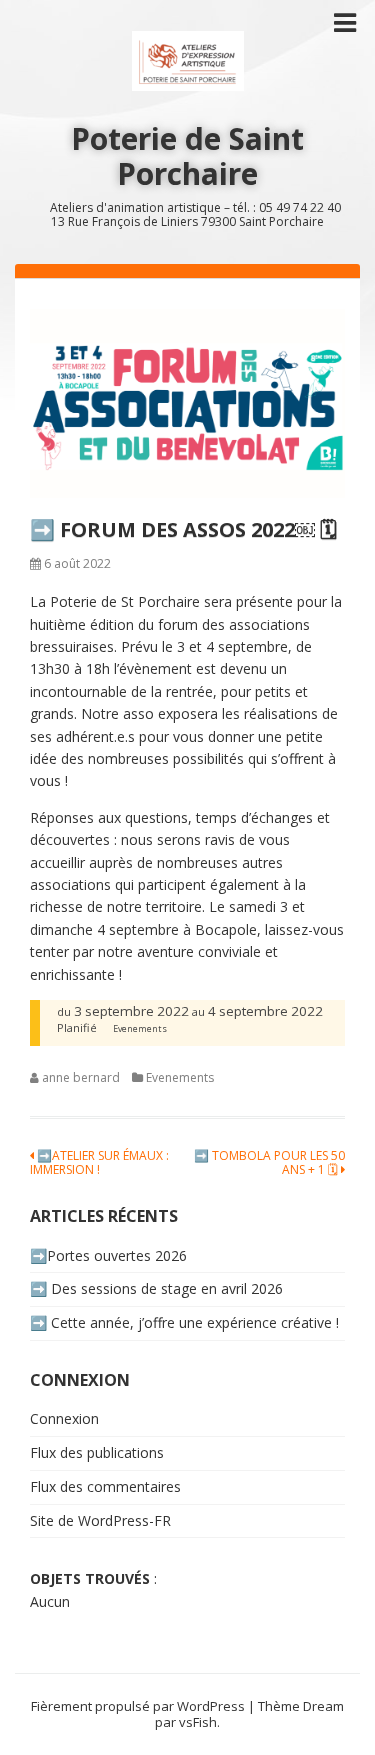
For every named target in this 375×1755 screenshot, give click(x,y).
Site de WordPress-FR (100, 1520)
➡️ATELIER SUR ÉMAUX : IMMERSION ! (99, 1162)
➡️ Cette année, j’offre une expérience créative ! (184, 1322)
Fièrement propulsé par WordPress (138, 1706)
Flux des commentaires (105, 1486)
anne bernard (81, 1077)
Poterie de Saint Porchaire (187, 156)
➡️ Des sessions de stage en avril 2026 (156, 1288)
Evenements (180, 1077)
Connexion (64, 1418)
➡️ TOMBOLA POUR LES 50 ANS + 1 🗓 (269, 1162)
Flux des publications (97, 1452)
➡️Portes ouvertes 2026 (108, 1255)
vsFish (198, 1722)
